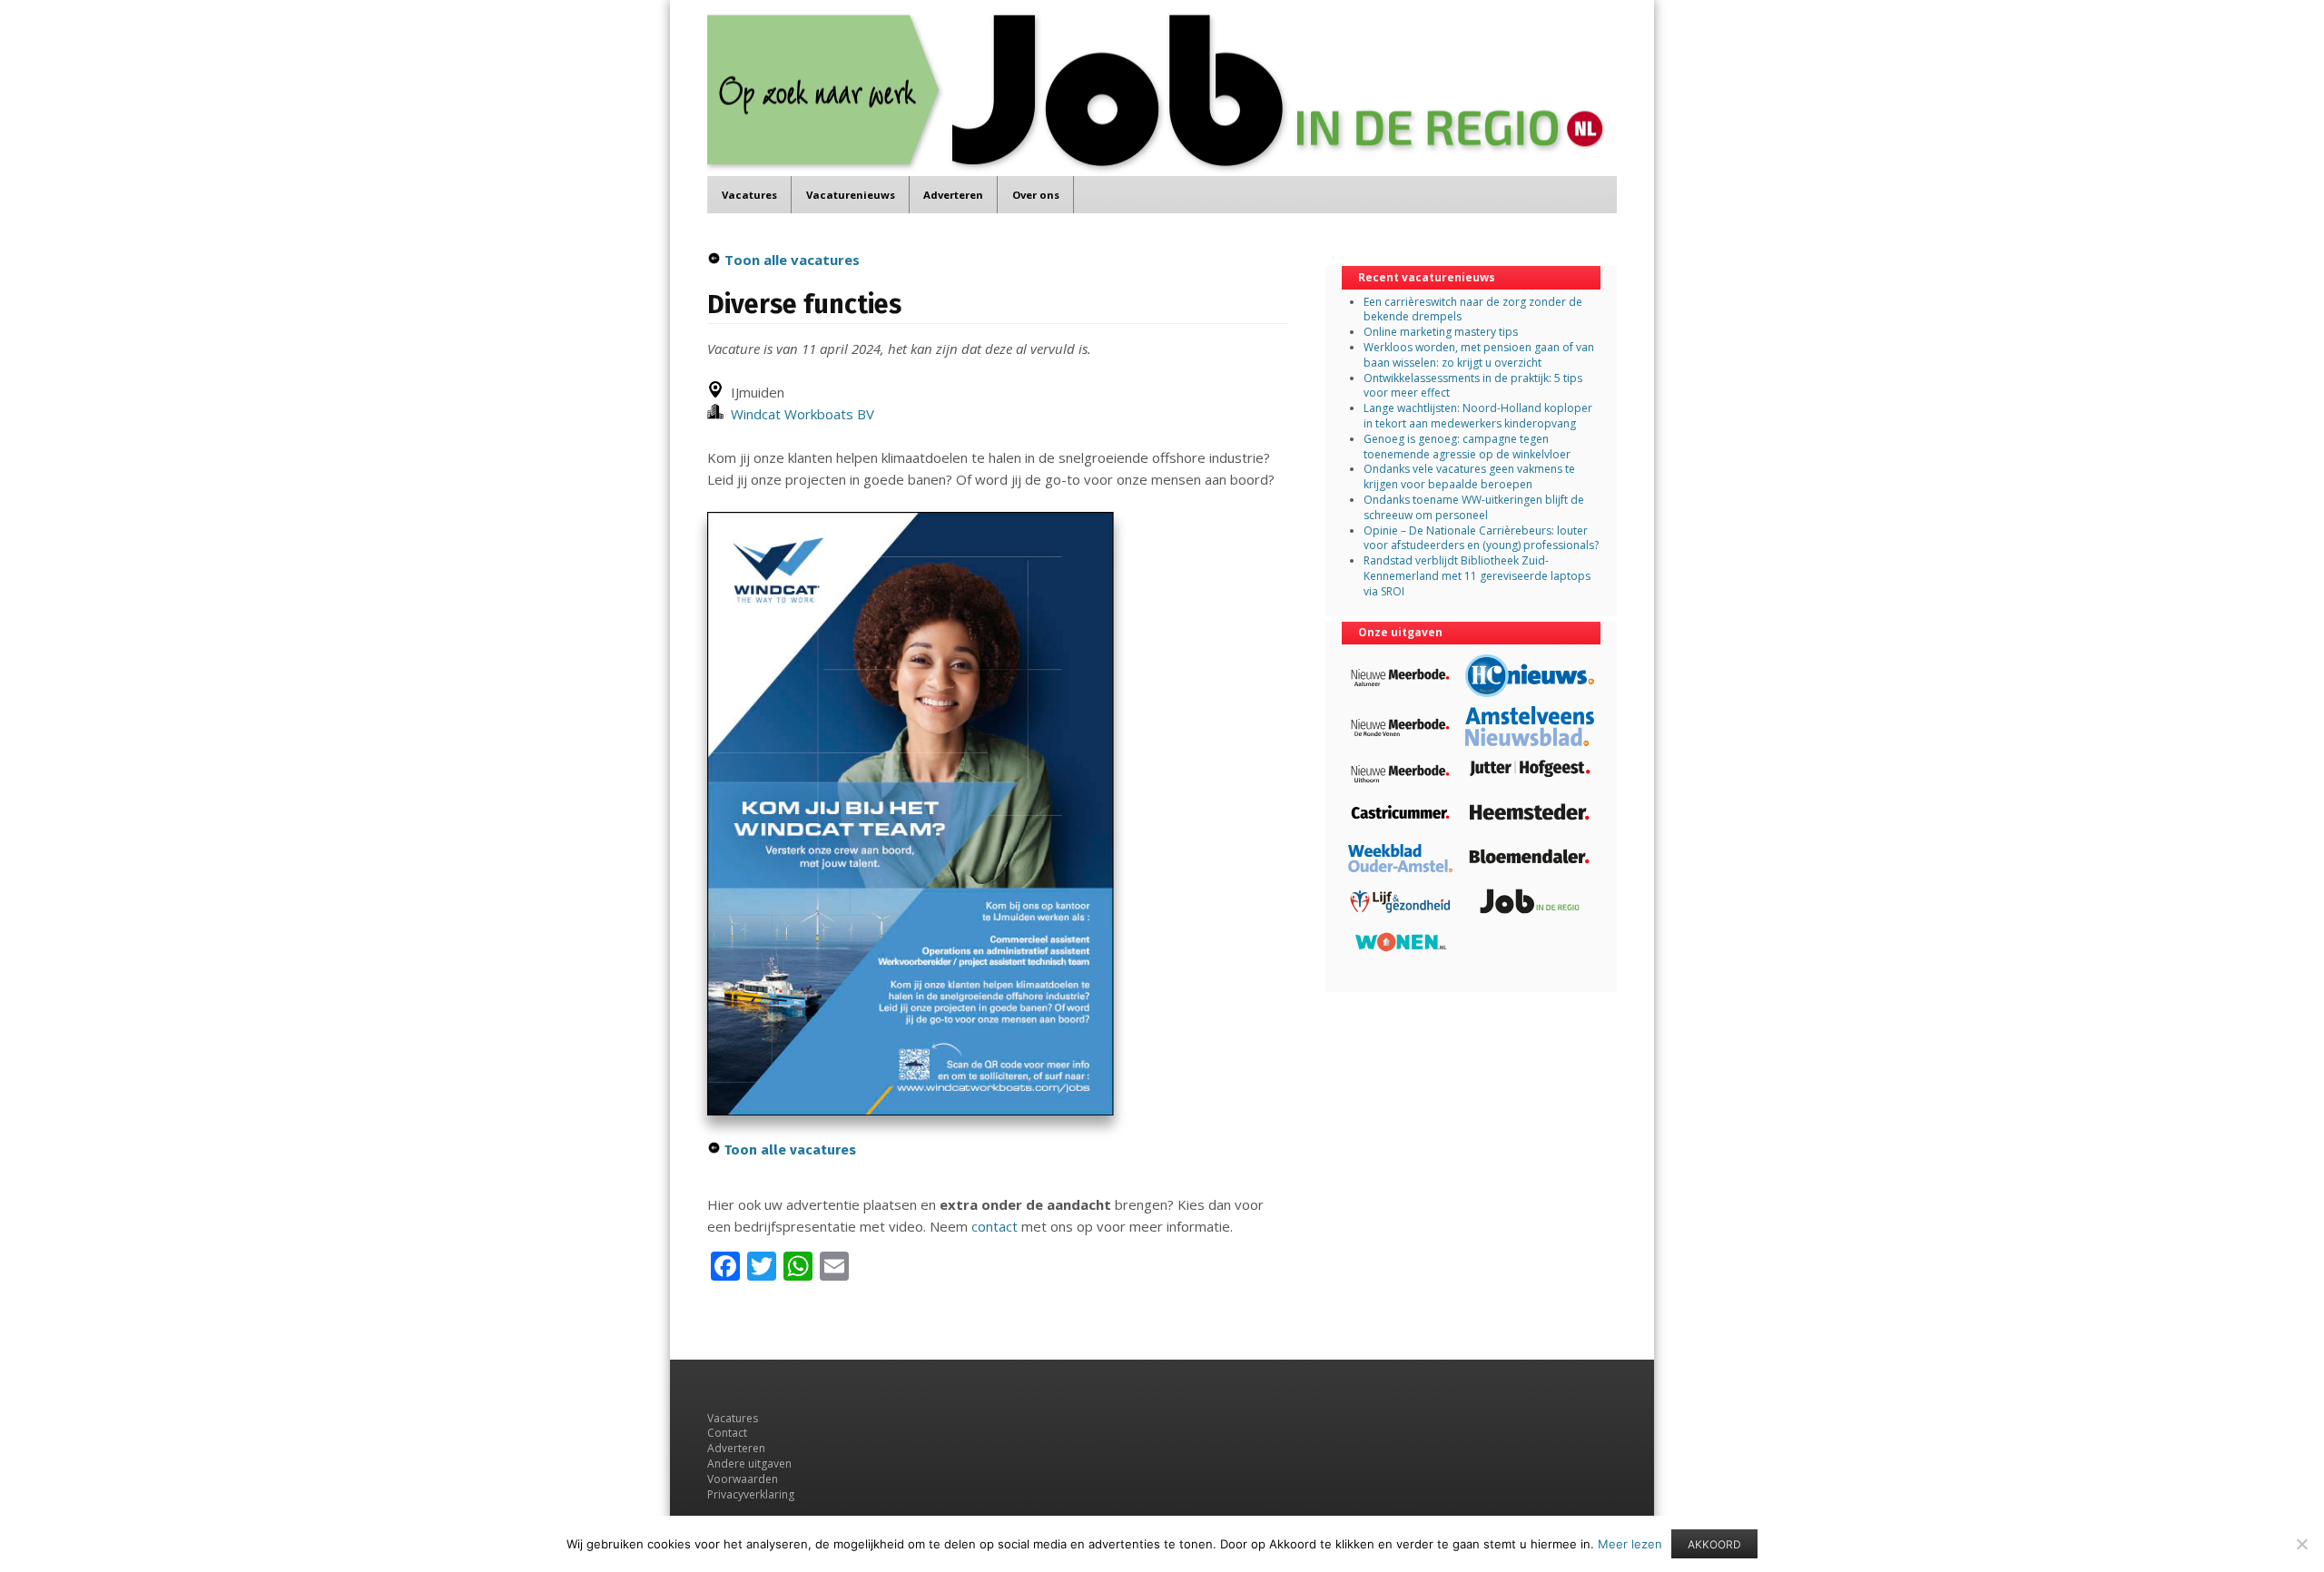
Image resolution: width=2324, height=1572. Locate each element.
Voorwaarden (743, 1479)
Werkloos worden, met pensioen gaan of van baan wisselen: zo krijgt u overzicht (1479, 355)
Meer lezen (1630, 1544)
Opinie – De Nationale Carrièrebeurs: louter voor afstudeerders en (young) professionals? (1481, 538)
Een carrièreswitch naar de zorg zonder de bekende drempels (1473, 309)
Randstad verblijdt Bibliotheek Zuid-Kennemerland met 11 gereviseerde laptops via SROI (1477, 576)
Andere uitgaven (749, 1464)
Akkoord (1714, 1544)
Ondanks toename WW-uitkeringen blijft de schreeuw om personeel (1474, 507)
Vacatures (749, 195)
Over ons (1036, 195)
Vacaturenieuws (851, 195)
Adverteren (953, 195)
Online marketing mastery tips (1441, 332)
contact (995, 1226)
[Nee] (2301, 1544)
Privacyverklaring (751, 1494)
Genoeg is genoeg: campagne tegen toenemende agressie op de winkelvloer (1467, 447)
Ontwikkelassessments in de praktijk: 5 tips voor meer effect (1473, 386)
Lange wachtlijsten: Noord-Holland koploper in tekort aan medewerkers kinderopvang (1478, 416)
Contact (727, 1433)
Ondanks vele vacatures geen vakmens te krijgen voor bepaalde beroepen (1469, 477)
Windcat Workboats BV (799, 414)
